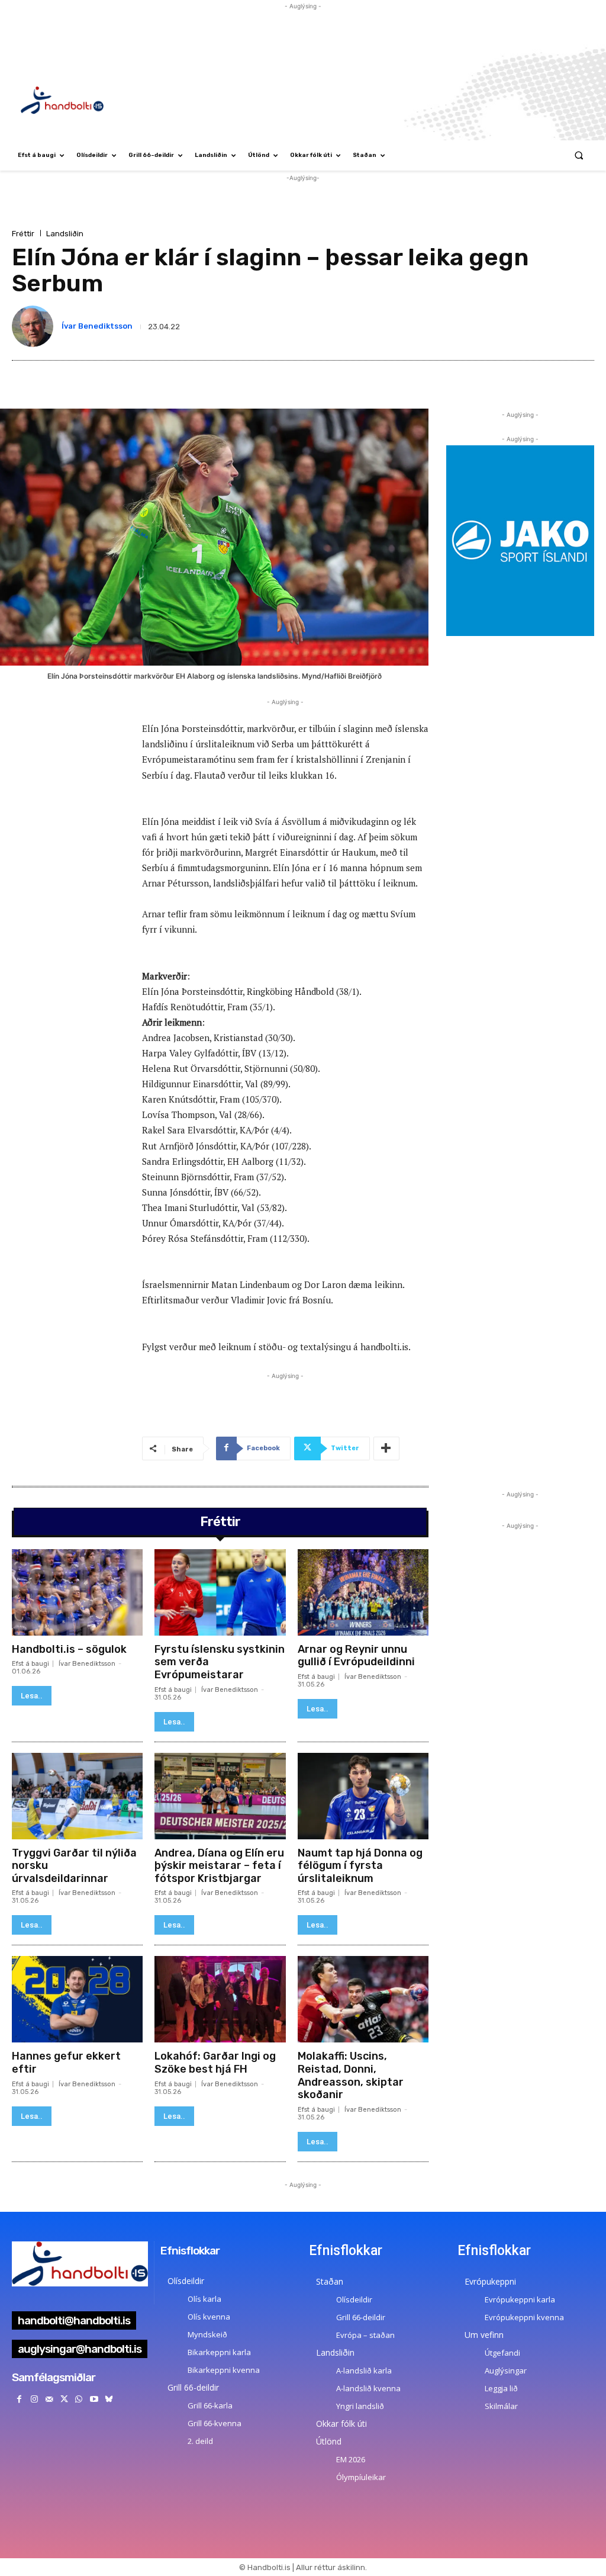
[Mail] (49, 2399)
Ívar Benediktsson (97, 326)
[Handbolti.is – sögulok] (77, 1592)
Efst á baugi (30, 1664)
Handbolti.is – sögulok (69, 1649)
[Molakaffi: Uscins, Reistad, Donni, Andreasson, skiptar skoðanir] (363, 1999)
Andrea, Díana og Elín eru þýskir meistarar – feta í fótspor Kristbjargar (219, 1866)
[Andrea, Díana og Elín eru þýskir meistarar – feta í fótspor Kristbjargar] (220, 1796)
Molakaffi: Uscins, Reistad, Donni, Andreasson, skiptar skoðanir (351, 2075)
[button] (579, 155)
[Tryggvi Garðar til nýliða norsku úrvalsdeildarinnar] (77, 1796)
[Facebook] (19, 2399)
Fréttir (23, 234)
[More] (386, 1448)
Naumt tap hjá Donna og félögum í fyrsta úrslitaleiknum (360, 1866)
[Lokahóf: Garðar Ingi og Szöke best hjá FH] (220, 1999)
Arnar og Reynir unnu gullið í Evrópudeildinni (356, 1656)
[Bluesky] (109, 2399)
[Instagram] (34, 2399)
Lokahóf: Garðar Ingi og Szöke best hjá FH (215, 2063)
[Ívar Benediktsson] (35, 326)
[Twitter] (64, 2399)
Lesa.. (32, 1696)
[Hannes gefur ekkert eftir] (77, 1999)
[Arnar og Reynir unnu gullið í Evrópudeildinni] (363, 1592)
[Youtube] (94, 2399)
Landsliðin (65, 234)
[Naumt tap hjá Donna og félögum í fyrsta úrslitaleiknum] (363, 1796)
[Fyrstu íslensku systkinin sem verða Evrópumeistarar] (220, 1592)
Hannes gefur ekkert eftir (66, 2063)
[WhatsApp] (79, 2399)
